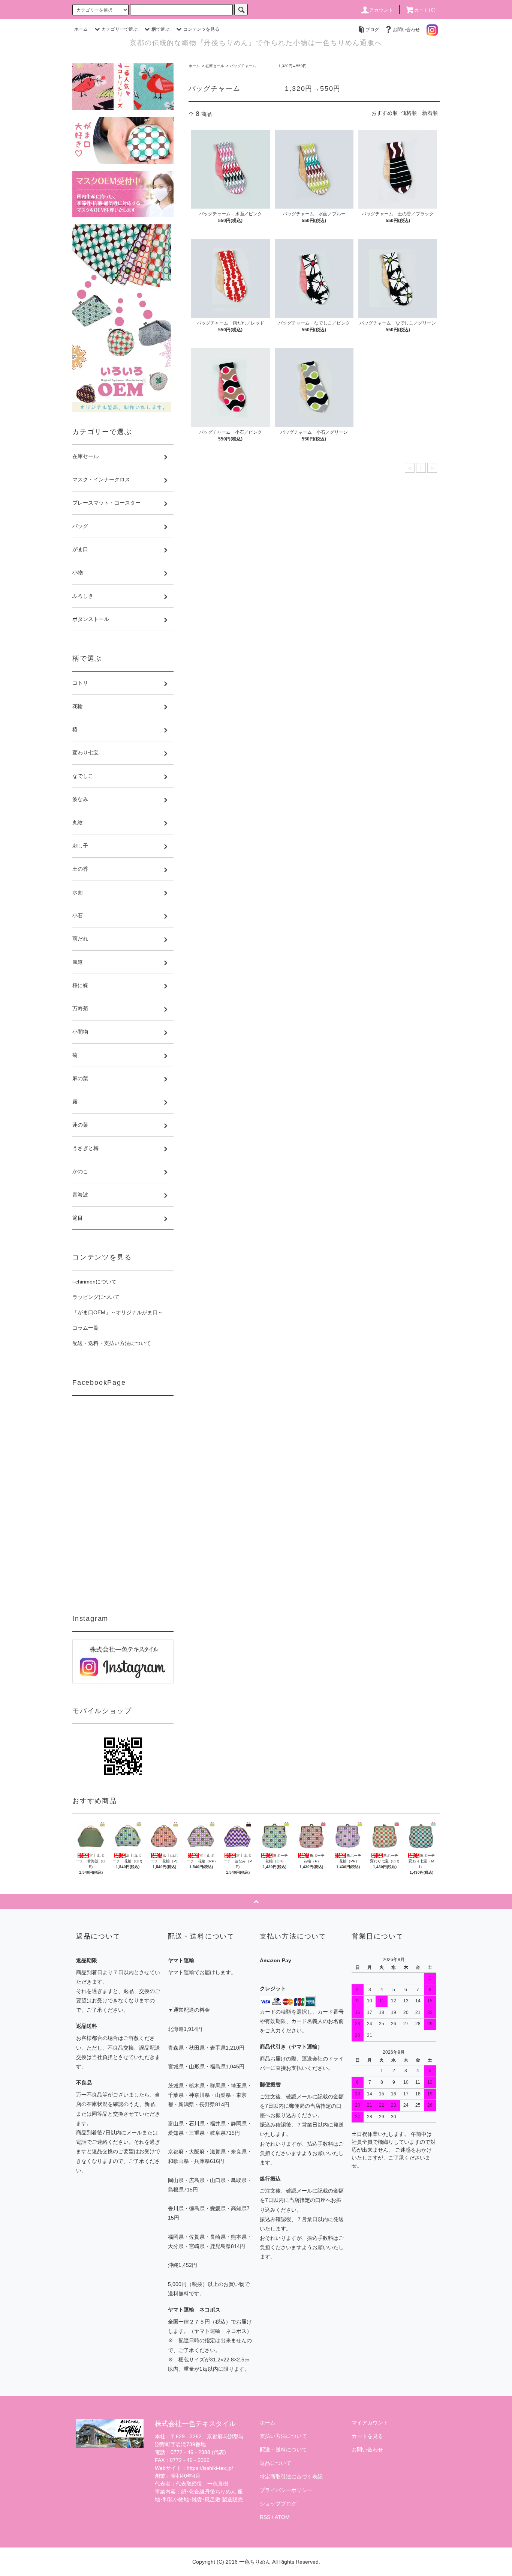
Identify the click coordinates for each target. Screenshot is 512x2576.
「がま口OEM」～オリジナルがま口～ (118, 1312)
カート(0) (425, 10)
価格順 (409, 113)
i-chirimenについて (94, 1282)
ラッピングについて (96, 1297)
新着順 (430, 113)
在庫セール (215, 66)
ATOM (282, 2517)
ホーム (81, 29)
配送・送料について (283, 2450)
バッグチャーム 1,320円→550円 (268, 66)
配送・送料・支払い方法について (112, 1343)
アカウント (382, 10)
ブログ (372, 30)
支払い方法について (283, 2436)
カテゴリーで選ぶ (120, 29)
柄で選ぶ (160, 29)
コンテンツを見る (201, 29)
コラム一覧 (85, 1328)
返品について (275, 2463)
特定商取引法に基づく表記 (291, 2477)
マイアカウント (370, 2423)
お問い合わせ (406, 30)
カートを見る (367, 2436)
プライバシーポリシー (286, 2490)
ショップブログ (278, 2504)
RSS (265, 2517)
